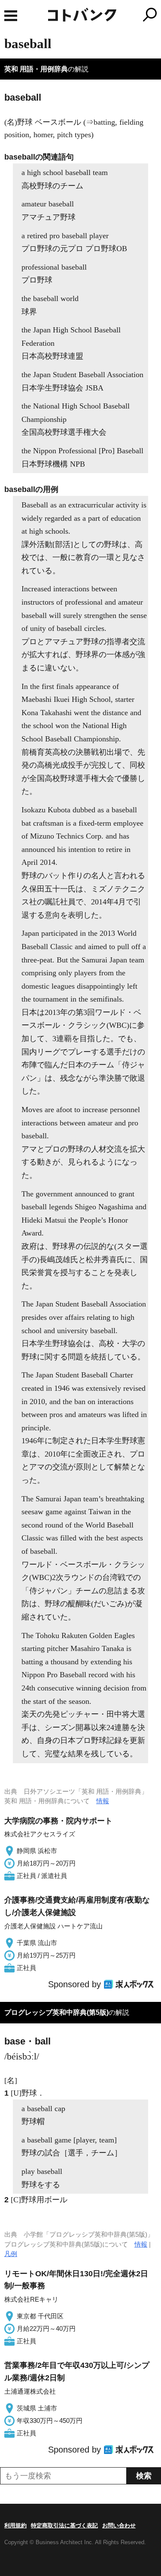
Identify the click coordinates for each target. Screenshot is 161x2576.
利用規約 (15, 2525)
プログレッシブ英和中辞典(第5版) (56, 2012)
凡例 (11, 2254)
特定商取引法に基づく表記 (64, 2525)
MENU (11, 16)
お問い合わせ (119, 2525)
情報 (103, 1801)
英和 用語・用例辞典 (36, 69)
